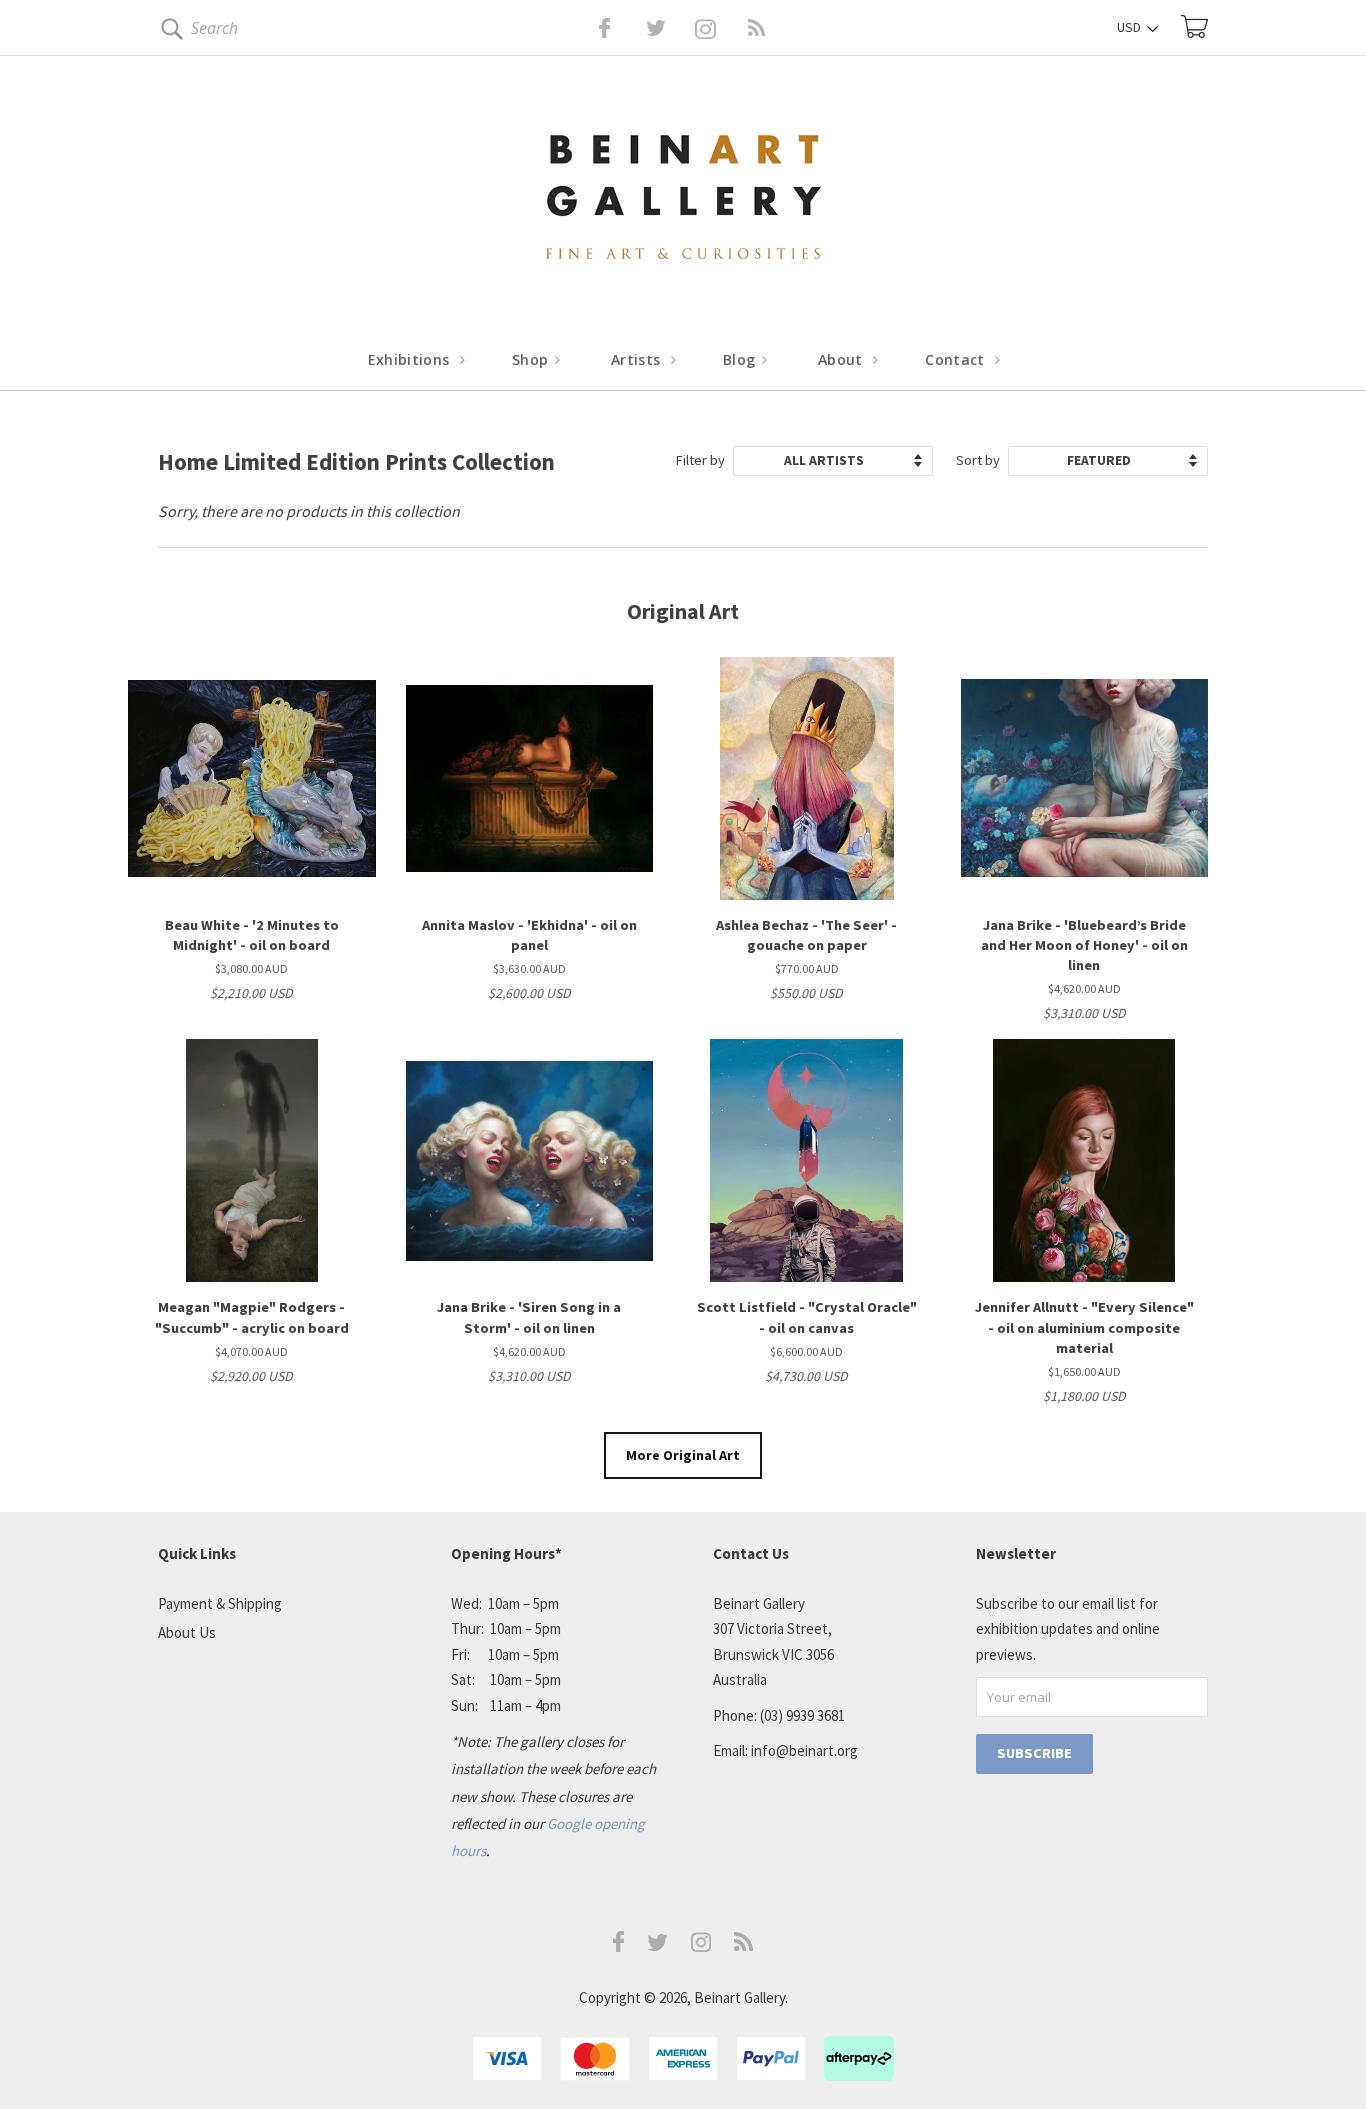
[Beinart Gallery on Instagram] (701, 1946)
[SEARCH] (168, 32)
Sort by (978, 460)
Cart (1194, 26)
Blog (741, 359)
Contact (957, 359)
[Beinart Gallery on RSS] (721, 28)
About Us (187, 1632)
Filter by (700, 460)
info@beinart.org (804, 1750)
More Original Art (683, 1455)
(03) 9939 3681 (802, 1715)
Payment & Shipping (220, 1603)
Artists (638, 359)
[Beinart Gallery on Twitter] (619, 28)
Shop (532, 359)
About (842, 359)
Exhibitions (411, 359)
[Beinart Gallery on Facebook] (590, 28)
